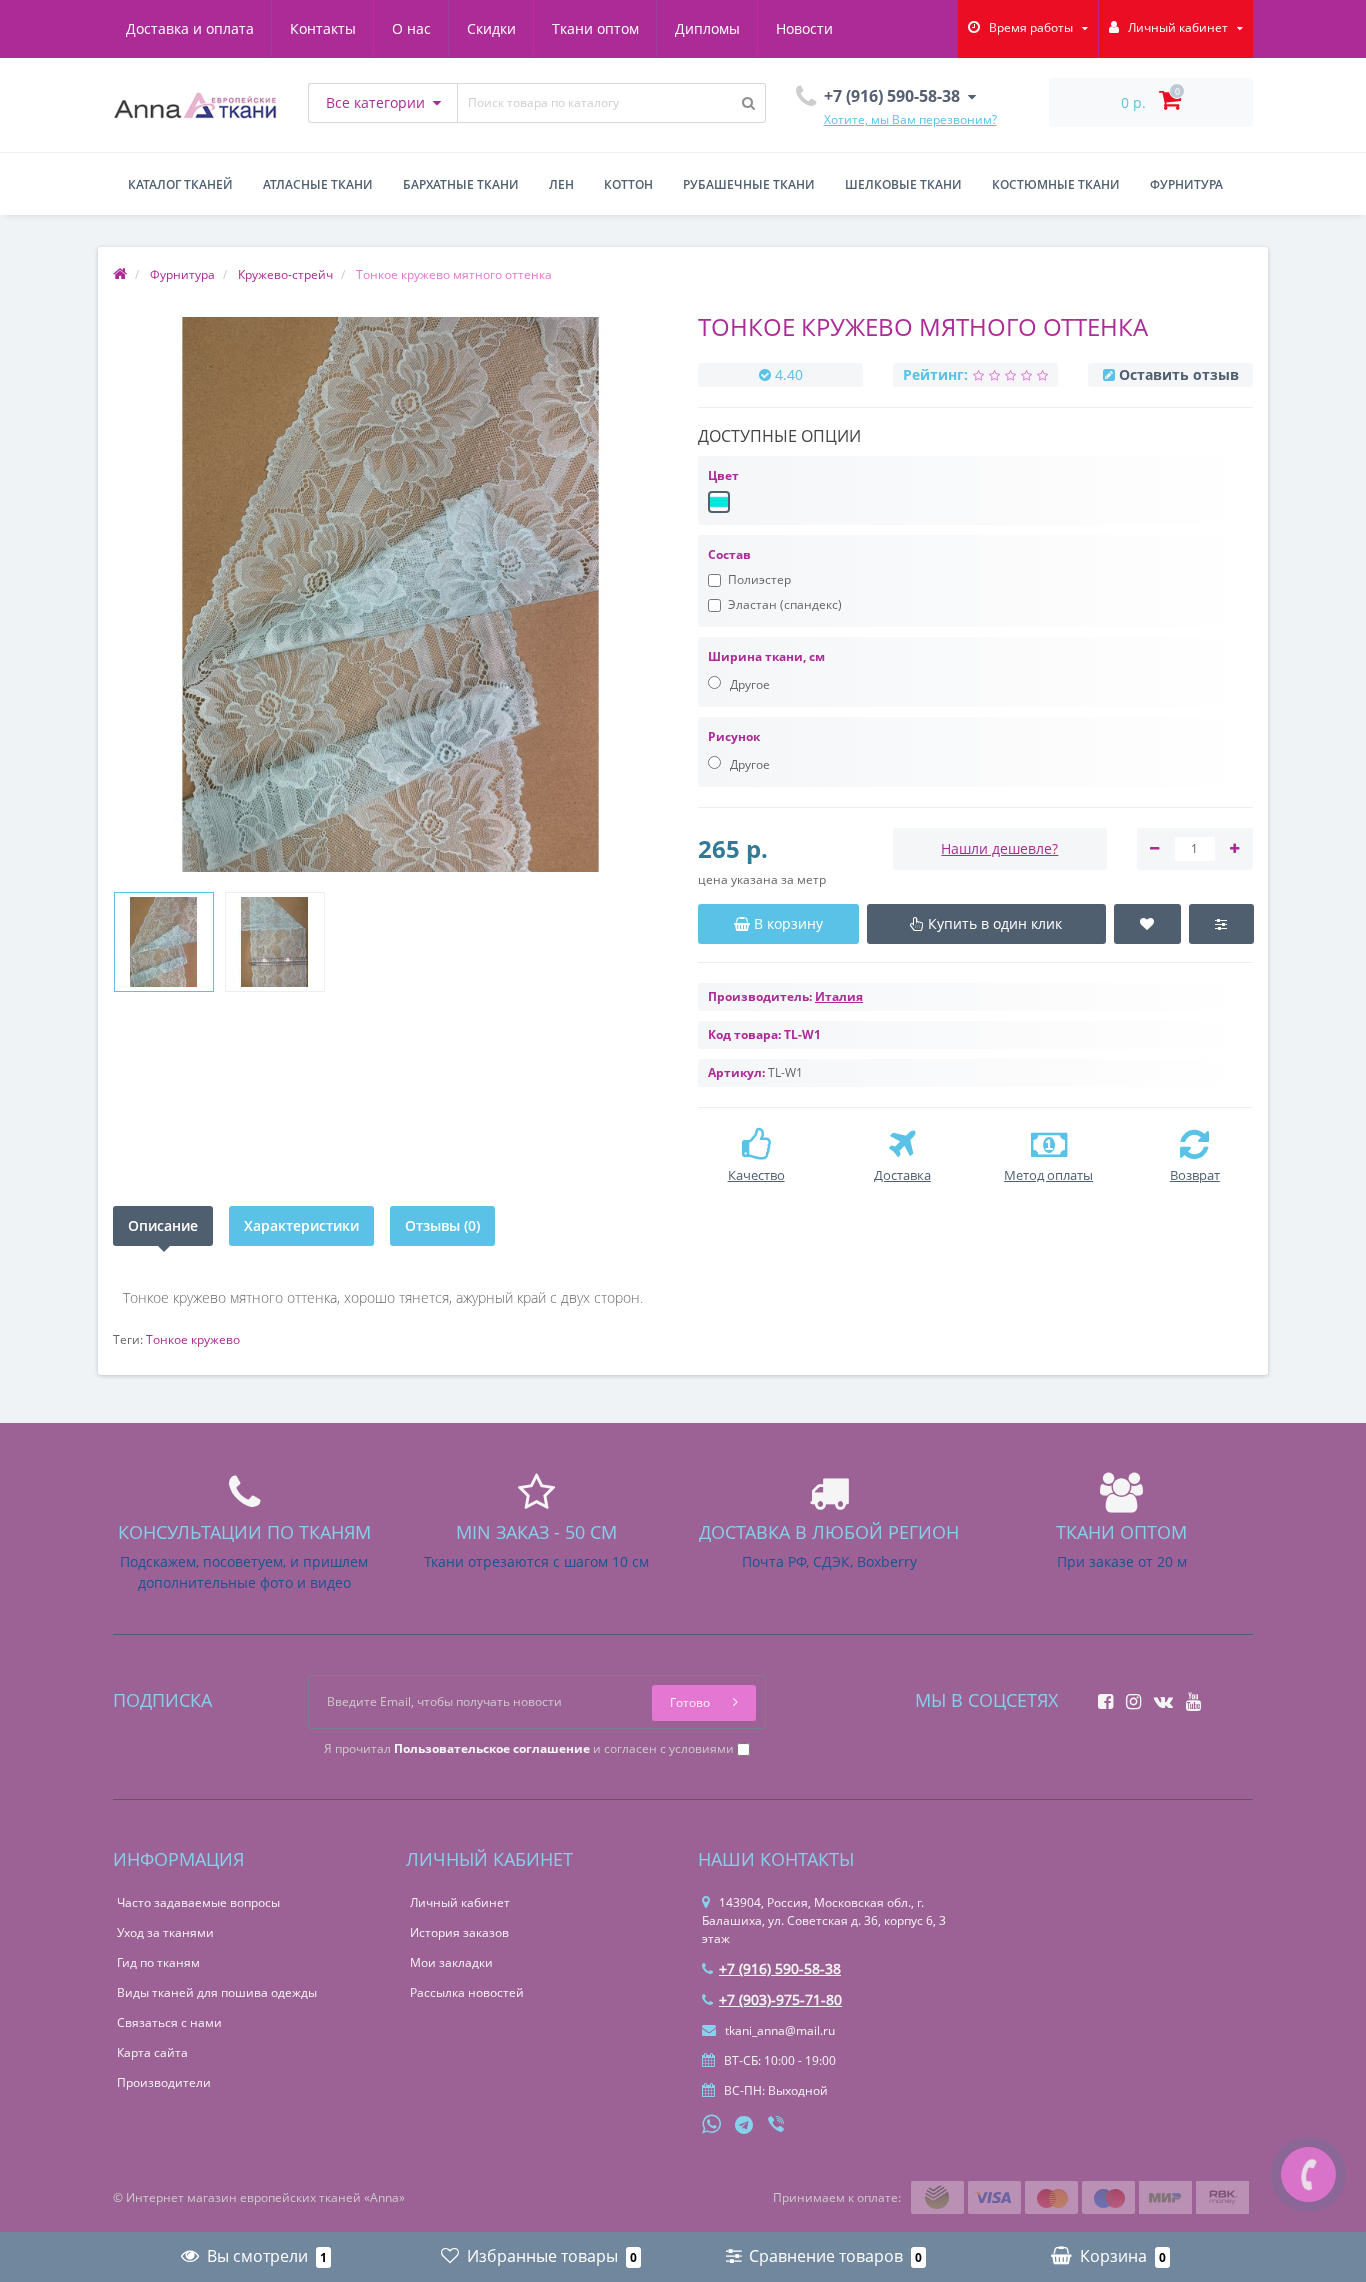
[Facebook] (1100, 1695)
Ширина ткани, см (766, 656)
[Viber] (778, 2126)
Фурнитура (1186, 184)
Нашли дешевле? (999, 848)
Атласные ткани (318, 184)
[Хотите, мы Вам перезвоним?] (1308, 2174)
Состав (729, 554)
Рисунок (734, 736)
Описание (163, 1225)
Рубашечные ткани (749, 184)
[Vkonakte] (1158, 1695)
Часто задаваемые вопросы (198, 1902)
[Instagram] (1128, 1695)
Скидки (491, 28)
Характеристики (301, 1225)
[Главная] (120, 274)
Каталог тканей (180, 184)
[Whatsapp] (712, 2122)
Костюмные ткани (1056, 184)
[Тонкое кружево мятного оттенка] (164, 942)
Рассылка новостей (467, 1992)
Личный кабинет (460, 1902)
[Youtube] (1188, 1695)
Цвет (723, 475)
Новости (804, 28)
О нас (411, 28)
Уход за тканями (165, 1932)
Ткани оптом (595, 28)
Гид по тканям (158, 1962)
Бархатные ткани (461, 184)
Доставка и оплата (190, 28)
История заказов (459, 1932)
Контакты (323, 28)
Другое (748, 684)
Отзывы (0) (442, 1225)
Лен (561, 184)
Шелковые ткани (903, 184)
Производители (164, 2082)
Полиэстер (759, 579)
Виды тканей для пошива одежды (217, 1992)
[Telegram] (745, 2126)
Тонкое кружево (193, 1339)
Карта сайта (152, 2052)
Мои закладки (451, 1962)
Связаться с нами (169, 2022)
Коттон (628, 184)
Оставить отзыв (1179, 374)
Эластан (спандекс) (785, 604)
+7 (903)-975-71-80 (780, 1999)
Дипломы (707, 28)
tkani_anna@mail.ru (778, 2030)
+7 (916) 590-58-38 (780, 1968)
